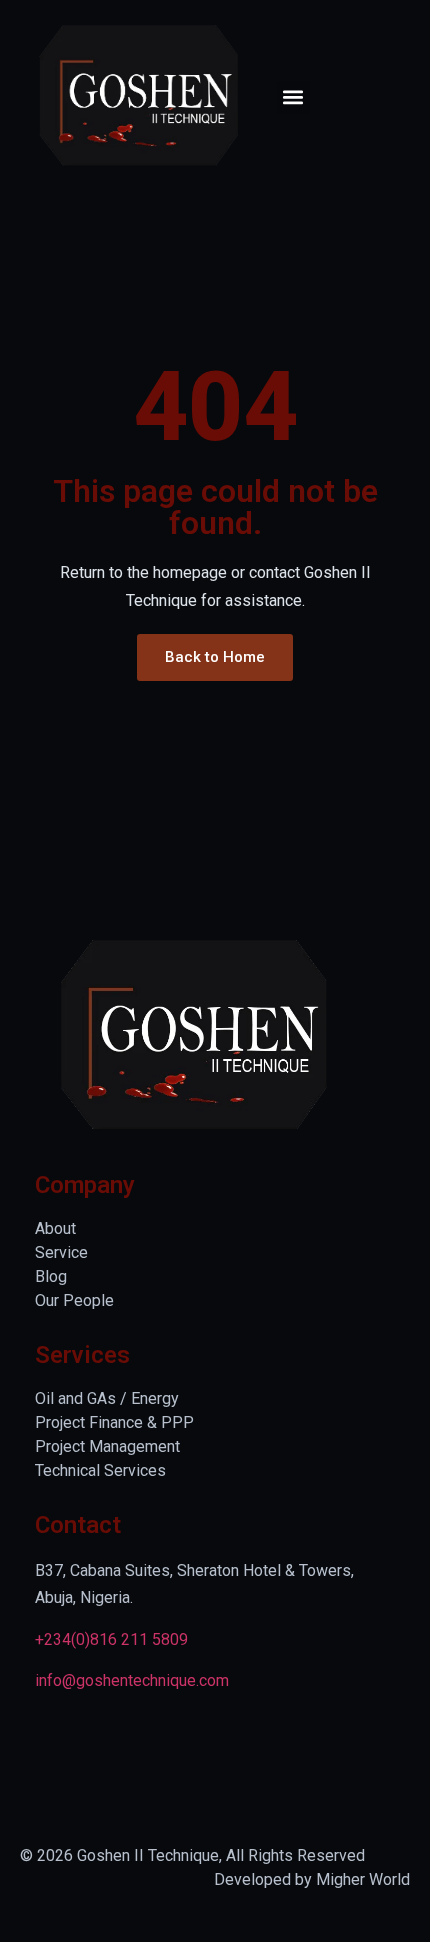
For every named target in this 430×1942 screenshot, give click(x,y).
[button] (293, 97)
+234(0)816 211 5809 (111, 1639)
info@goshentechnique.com (132, 1680)
